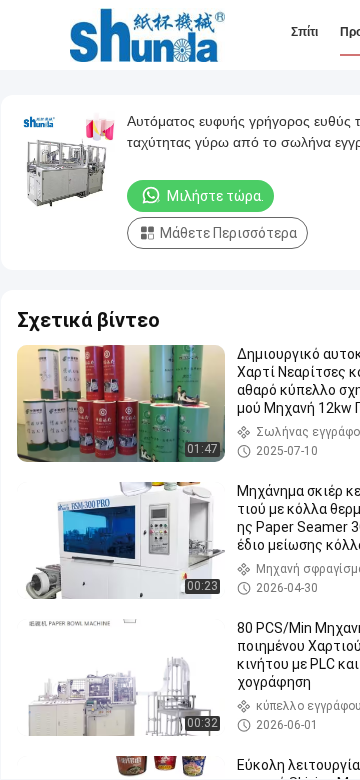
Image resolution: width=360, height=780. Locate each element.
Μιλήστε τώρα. (215, 196)
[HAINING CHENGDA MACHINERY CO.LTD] (147, 35)
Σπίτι (304, 32)
